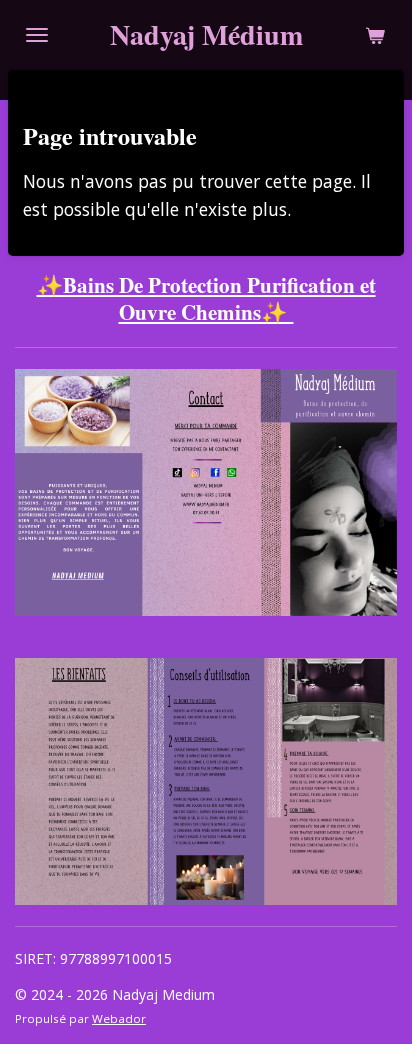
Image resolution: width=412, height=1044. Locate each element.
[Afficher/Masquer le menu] (37, 35)
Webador (119, 1018)
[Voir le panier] (375, 35)
